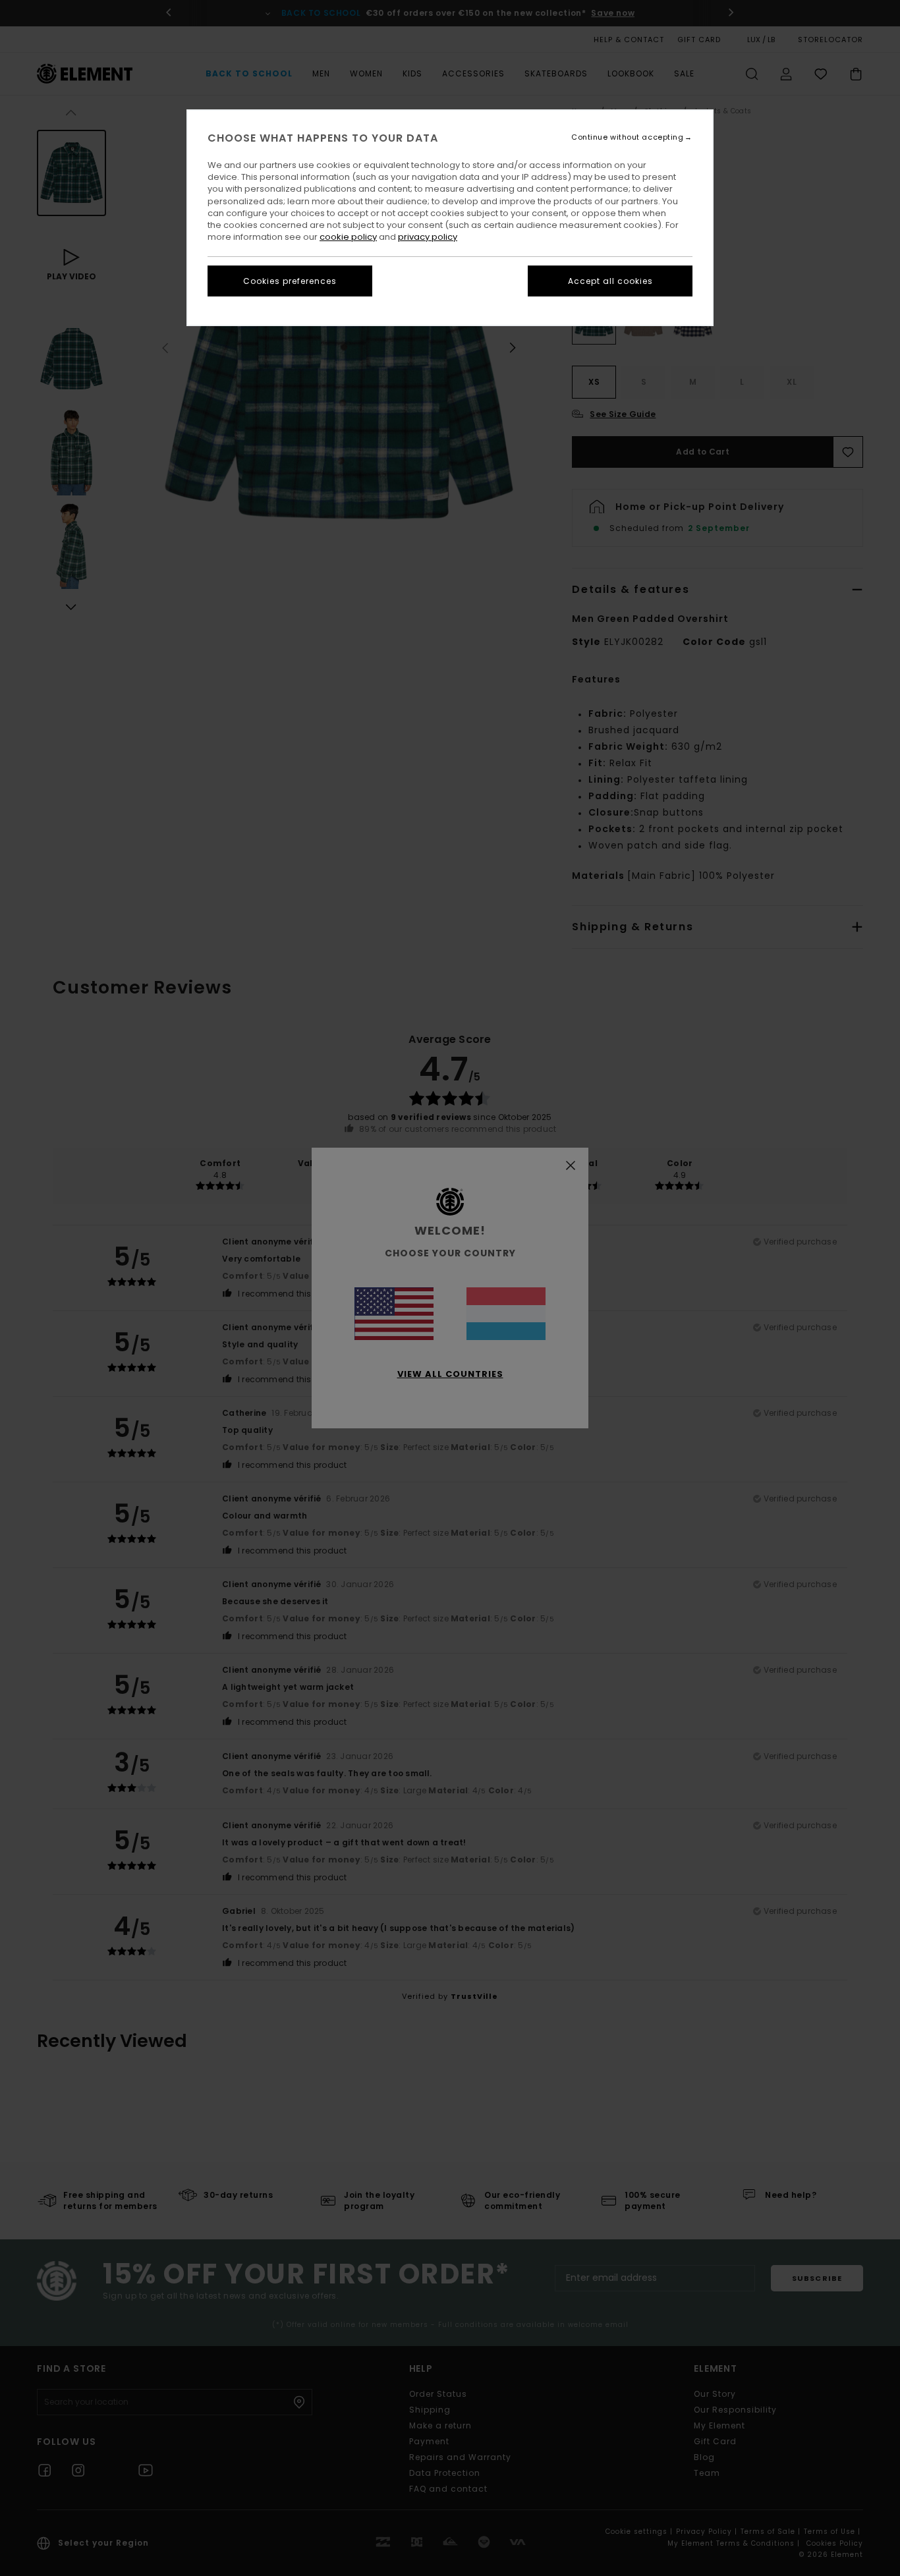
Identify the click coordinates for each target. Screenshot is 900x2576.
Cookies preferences (290, 281)
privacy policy (428, 237)
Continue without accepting (627, 137)
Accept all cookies (610, 281)
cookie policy (348, 237)
